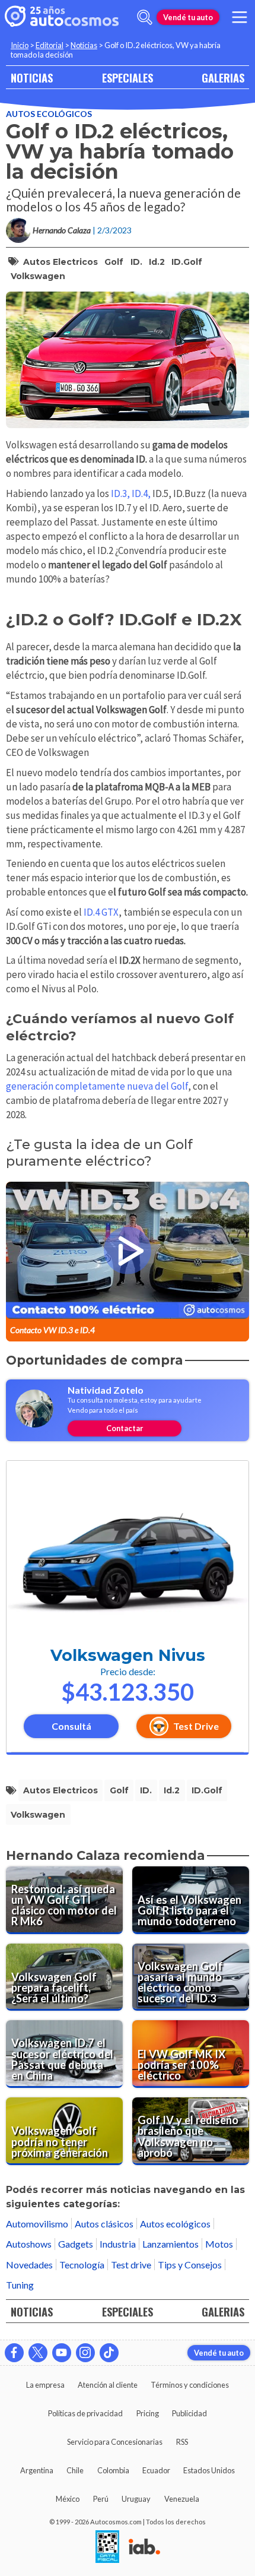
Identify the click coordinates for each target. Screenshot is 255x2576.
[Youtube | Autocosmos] (62, 2353)
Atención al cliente (108, 2385)
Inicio (20, 45)
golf (114, 262)
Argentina (37, 2470)
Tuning (20, 2285)
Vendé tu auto (188, 17)
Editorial (50, 45)
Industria (118, 2244)
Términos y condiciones (190, 2385)
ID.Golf (187, 262)
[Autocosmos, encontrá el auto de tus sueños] (62, 17)
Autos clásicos (104, 2224)
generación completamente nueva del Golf (97, 1086)
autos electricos (60, 262)
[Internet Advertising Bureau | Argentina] (144, 2547)
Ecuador (156, 2470)
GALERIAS (223, 77)
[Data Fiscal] (107, 2547)
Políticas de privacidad (85, 2413)
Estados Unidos (209, 2470)
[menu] (240, 17)
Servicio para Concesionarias (115, 2442)
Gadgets (76, 2244)
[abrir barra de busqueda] (145, 17)
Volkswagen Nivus (128, 1655)
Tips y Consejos (190, 2265)
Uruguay (136, 2499)
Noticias (84, 45)
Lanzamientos (170, 2244)
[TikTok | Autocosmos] (109, 2353)
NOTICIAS (32, 77)
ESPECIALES (128, 77)
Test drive (131, 2265)
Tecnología (82, 2265)
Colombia (113, 2470)
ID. (136, 262)
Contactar (125, 1428)
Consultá (71, 1726)
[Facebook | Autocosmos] (14, 2353)
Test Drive (196, 1726)
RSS (182, 2442)
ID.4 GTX (101, 912)
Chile (75, 2470)
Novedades (29, 2265)
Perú (101, 2499)
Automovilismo (37, 2224)
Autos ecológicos (49, 114)
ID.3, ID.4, (131, 493)
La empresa (45, 2385)
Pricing (148, 2413)
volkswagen (38, 276)
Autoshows (29, 2244)
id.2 (157, 262)
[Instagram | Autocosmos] (85, 2353)
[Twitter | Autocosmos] (38, 2353)
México (68, 2499)
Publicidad (189, 2413)
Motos (219, 2244)
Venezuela (182, 2499)
